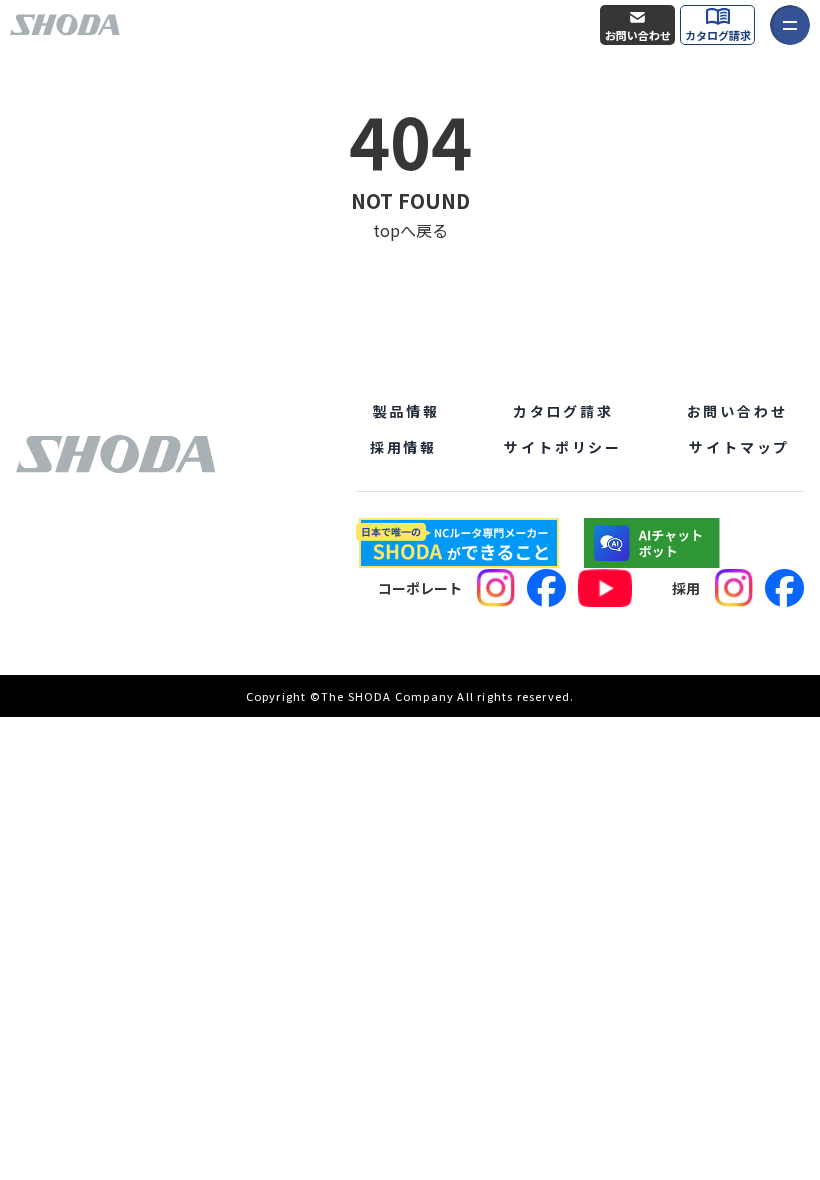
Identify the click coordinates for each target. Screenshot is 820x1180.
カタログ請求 (718, 35)
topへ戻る (410, 230)
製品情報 (406, 411)
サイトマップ (739, 447)
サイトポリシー (563, 447)
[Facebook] (546, 588)
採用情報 (403, 447)
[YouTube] (605, 588)
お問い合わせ (638, 35)
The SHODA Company (387, 696)
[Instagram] (496, 588)
